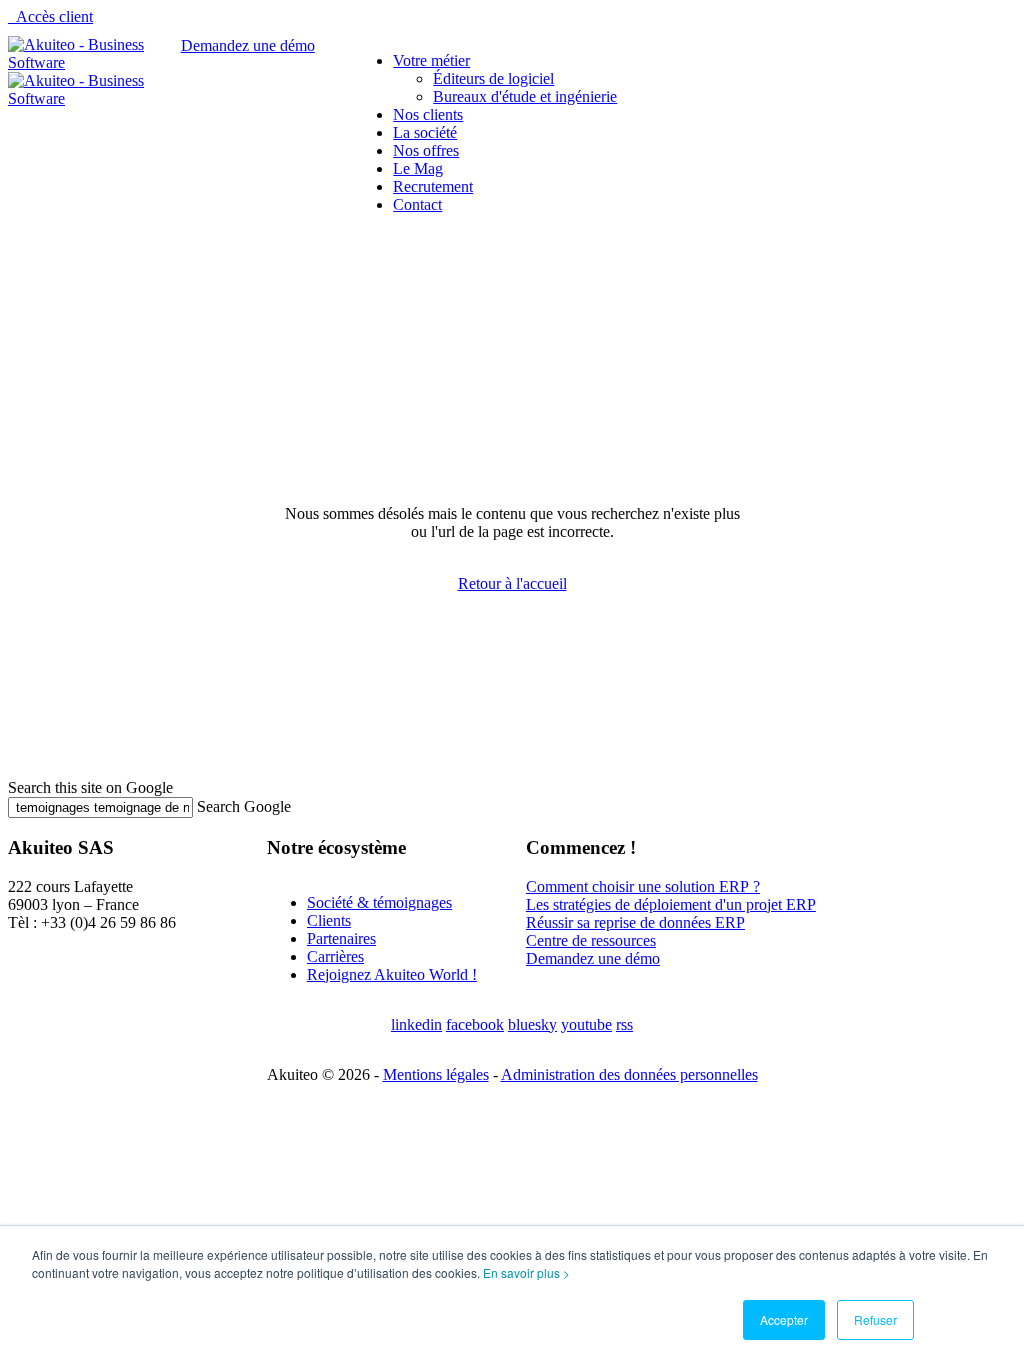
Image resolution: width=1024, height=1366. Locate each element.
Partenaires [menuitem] (341, 938)
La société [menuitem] (425, 132)
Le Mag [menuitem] (418, 168)
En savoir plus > (526, 1272)
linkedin (416, 1024)
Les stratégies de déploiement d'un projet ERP (671, 904)
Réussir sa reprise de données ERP (635, 922)
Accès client (54, 16)
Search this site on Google (90, 787)
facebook (475, 1024)
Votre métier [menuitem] (431, 60)
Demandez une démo (593, 958)
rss (624, 1024)
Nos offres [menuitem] (426, 150)
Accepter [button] (784, 1319)
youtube (586, 1024)
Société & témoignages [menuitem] (379, 902)
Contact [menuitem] (417, 204)
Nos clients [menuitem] (428, 114)
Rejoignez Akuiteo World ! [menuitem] (392, 974)
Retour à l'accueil (512, 583)
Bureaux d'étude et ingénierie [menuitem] (525, 96)
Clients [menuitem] (329, 920)
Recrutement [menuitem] (433, 186)
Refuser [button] (875, 1319)
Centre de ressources (591, 940)
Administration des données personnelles (629, 1074)
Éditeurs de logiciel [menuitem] (493, 78)
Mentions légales (436, 1074)
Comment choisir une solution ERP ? (643, 886)
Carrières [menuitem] (335, 956)
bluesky (532, 1024)
